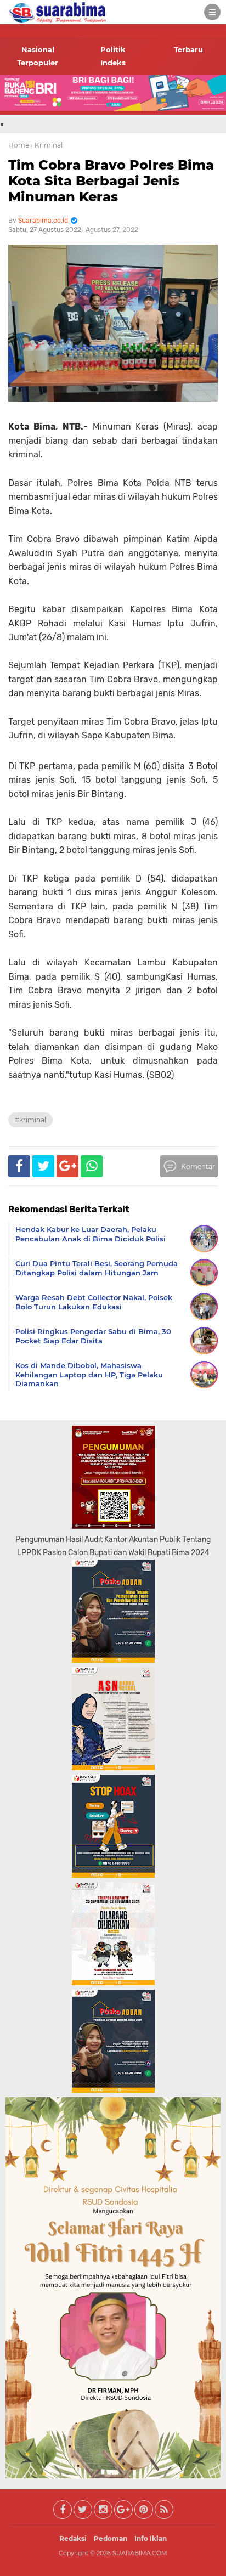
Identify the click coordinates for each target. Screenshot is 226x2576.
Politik (113, 49)
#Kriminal (30, 1120)
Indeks (113, 63)
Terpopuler (38, 63)
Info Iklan (151, 2538)
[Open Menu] (212, 12)
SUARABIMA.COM (140, 2553)
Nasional (38, 49)
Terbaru (188, 49)
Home (19, 145)
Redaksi (73, 2538)
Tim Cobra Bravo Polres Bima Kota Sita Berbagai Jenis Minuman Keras (111, 181)
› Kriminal (47, 145)
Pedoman (111, 2538)
